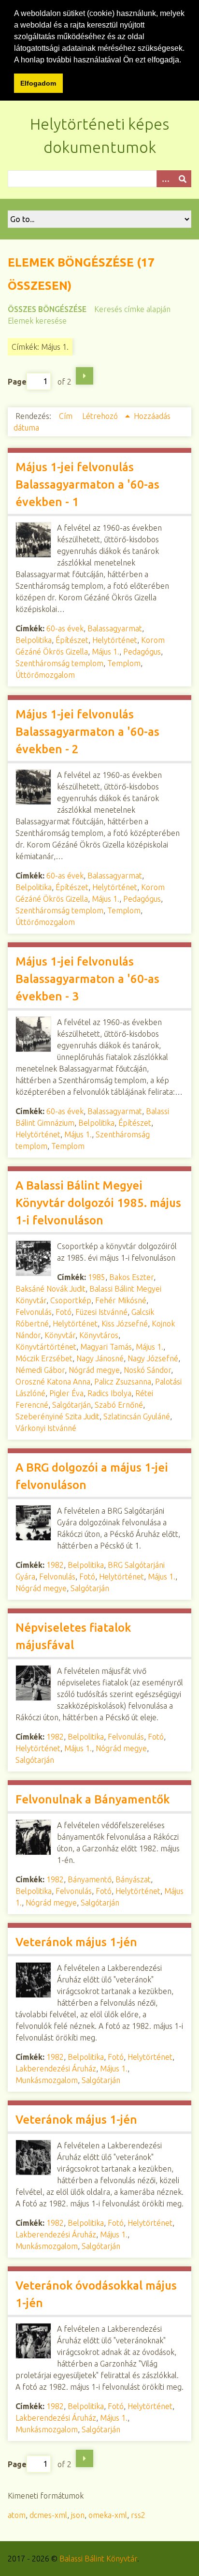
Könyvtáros (99, 1335)
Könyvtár (60, 1335)
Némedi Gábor (40, 1370)
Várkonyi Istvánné (46, 1428)
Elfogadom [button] (38, 83)
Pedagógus (142, 652)
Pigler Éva (66, 1393)
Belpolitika (34, 640)
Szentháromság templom (59, 663)
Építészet (72, 640)
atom (17, 2515)
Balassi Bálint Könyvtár (98, 2559)
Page (17, 381)
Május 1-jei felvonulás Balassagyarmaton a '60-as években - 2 (87, 732)
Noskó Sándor (147, 1370)
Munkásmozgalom (47, 2080)
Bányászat (133, 1879)
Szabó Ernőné (119, 1405)
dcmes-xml (48, 2515)
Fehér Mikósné (121, 1300)
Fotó (64, 1312)
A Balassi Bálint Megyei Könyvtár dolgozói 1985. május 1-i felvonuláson (98, 1203)
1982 (55, 1565)
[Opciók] (165, 179)
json (78, 2515)
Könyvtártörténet (46, 1347)
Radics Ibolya (109, 1393)
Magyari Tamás (106, 1347)
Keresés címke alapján (132, 309)
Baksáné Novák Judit (50, 1289)
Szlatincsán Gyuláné (137, 1416)
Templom (124, 663)
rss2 (138, 2515)
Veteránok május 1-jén (76, 1942)
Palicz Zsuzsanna (123, 1382)
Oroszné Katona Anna (53, 1382)
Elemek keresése (37, 321)
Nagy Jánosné (100, 1358)
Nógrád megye (94, 1370)
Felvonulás (34, 1312)
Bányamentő (90, 1879)
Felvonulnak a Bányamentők (92, 1799)
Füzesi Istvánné (101, 1312)
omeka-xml (108, 2515)
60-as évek (65, 628)
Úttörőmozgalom (45, 675)
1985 (97, 1277)
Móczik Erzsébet (44, 1358)
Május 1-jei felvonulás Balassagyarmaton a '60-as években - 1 (87, 484)
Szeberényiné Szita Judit (57, 1416)
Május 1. (106, 652)
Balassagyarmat (115, 628)
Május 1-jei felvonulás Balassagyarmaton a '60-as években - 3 (87, 979)
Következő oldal (85, 376)
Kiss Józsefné (125, 1324)
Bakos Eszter (131, 1277)
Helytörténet (115, 640)
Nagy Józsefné (153, 1358)
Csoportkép (71, 1300)
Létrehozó (101, 416)
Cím (67, 416)
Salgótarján (71, 1405)
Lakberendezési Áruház (56, 2069)
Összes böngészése (47, 309)
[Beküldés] (183, 179)
